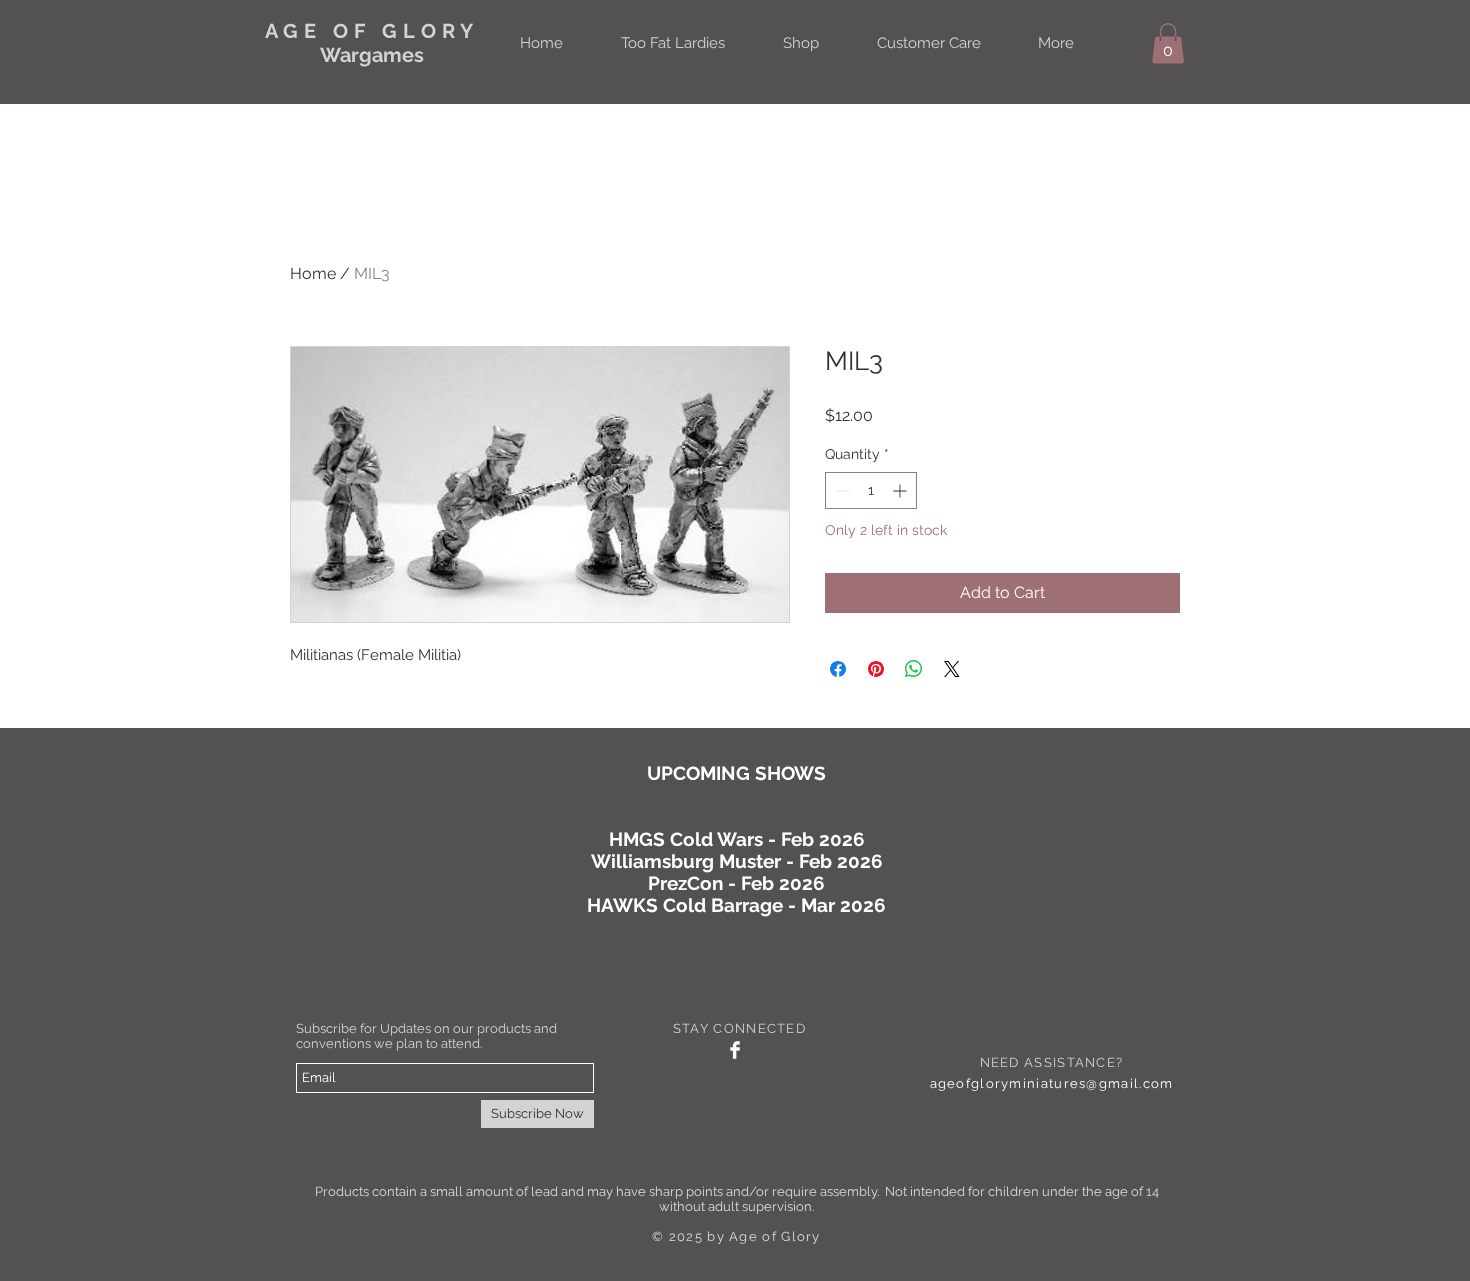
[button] (1168, 43)
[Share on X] (952, 669)
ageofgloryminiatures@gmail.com (1052, 1083)
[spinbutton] (871, 490)
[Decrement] (840, 490)
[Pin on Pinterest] (876, 669)
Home (313, 273)
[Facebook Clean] (735, 1050)
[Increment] (901, 490)
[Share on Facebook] (838, 669)
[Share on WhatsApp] (914, 669)
